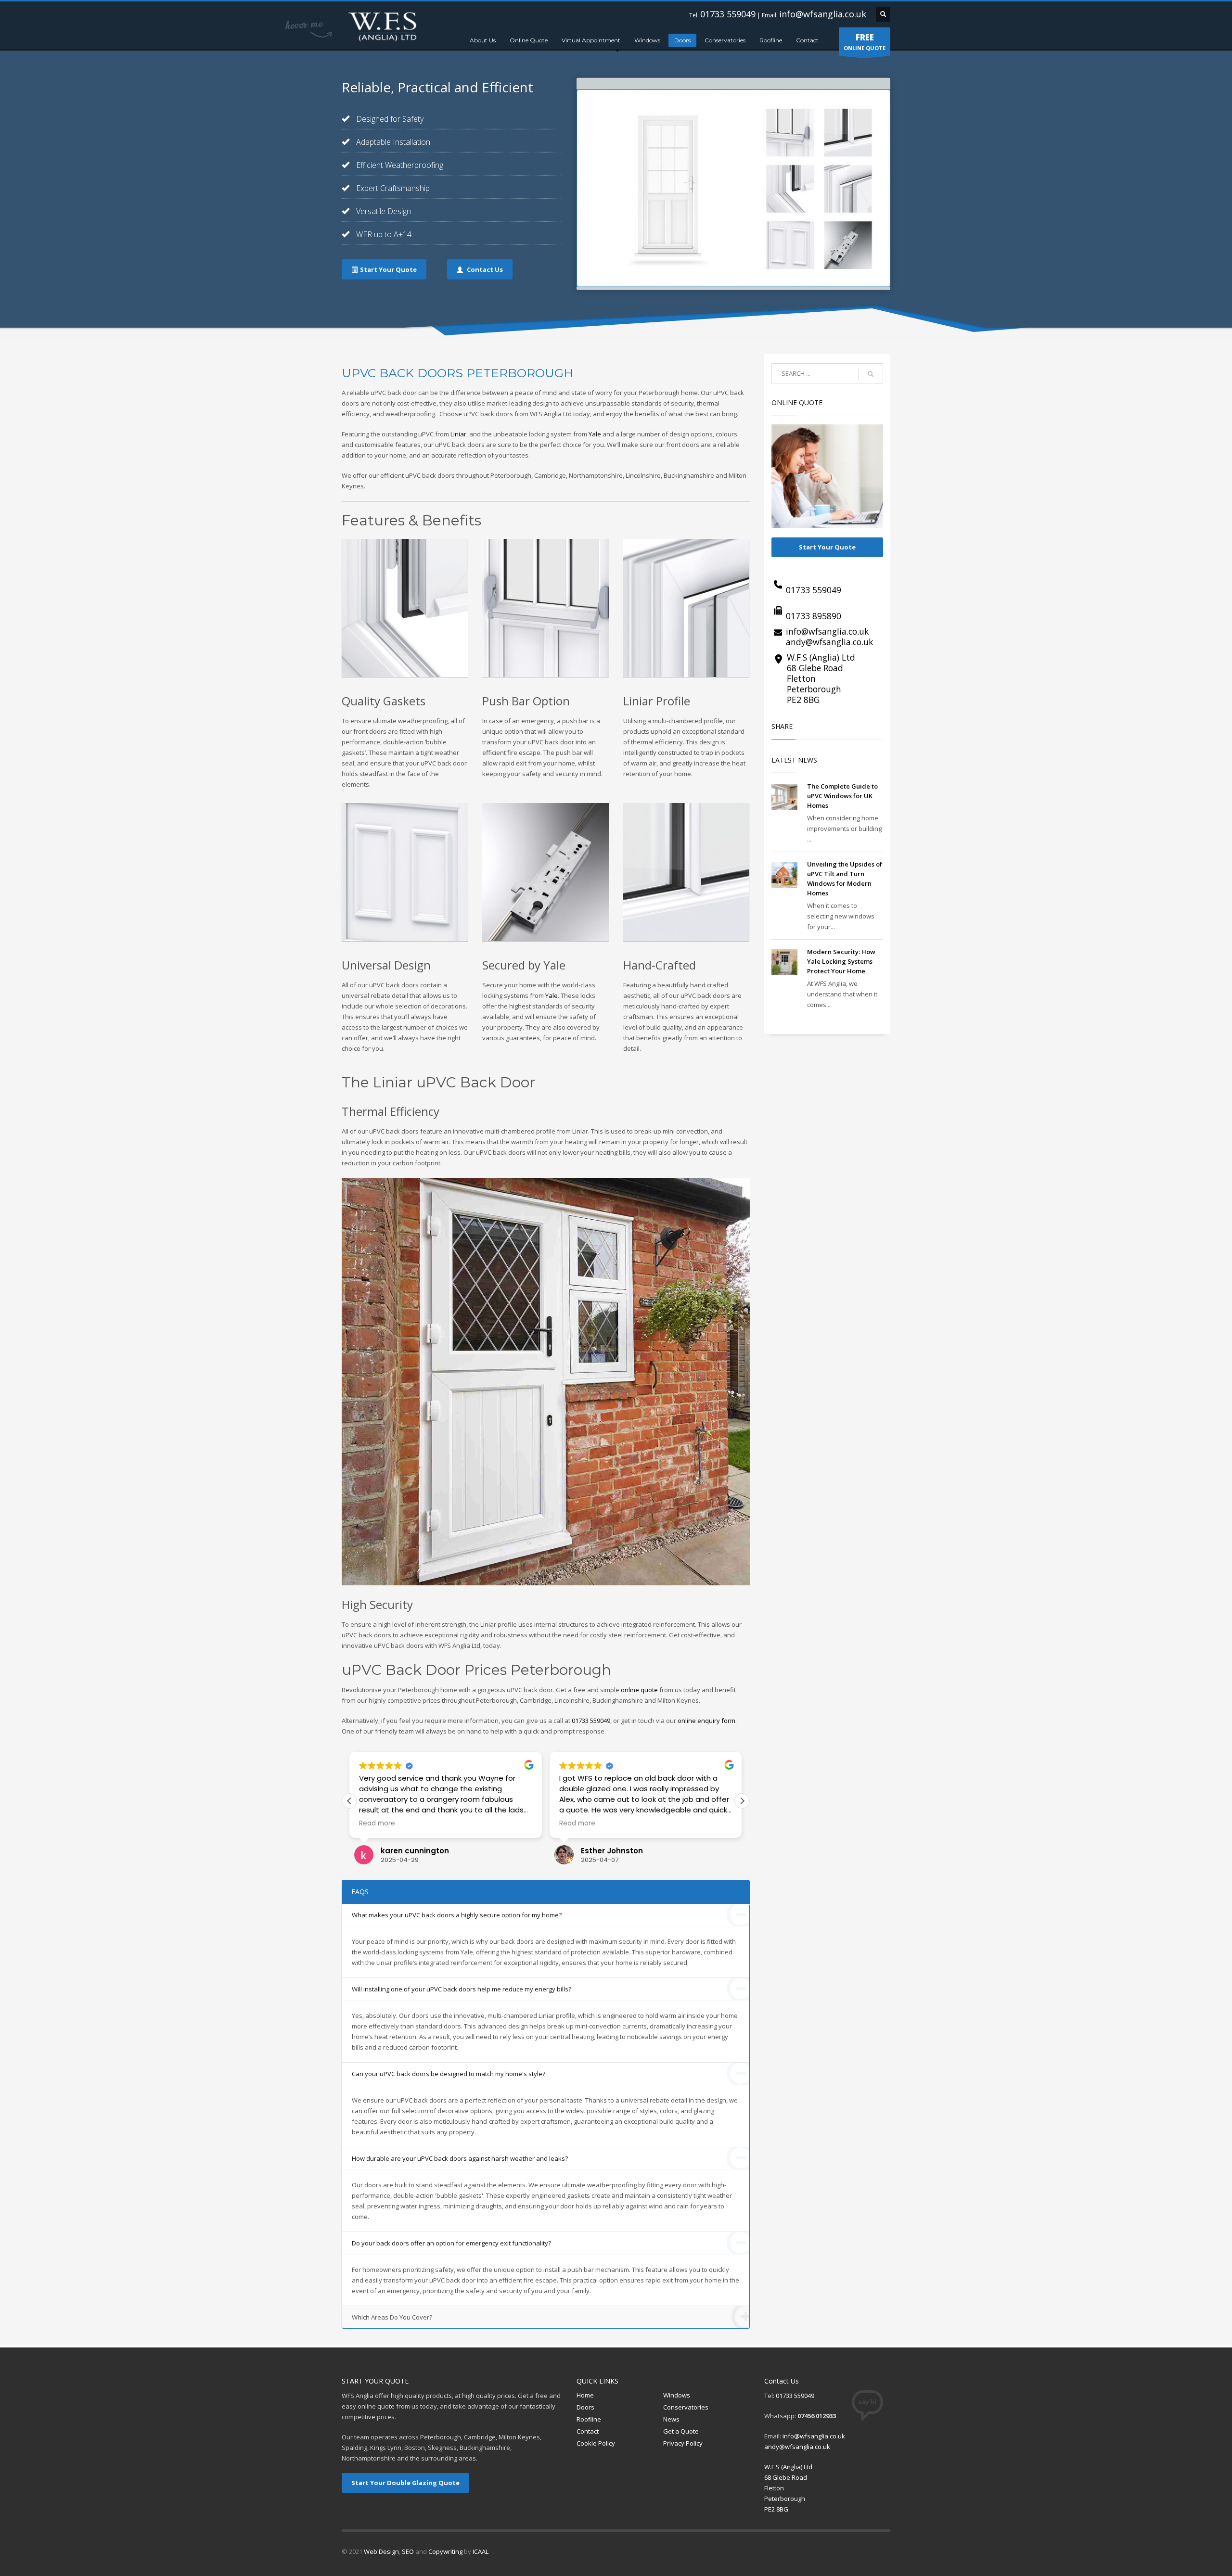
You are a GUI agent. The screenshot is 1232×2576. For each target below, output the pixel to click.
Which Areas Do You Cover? (392, 2317)
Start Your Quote (827, 547)
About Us (483, 40)
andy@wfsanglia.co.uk (829, 642)
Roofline (771, 40)
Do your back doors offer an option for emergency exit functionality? (451, 2243)
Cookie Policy (596, 2443)
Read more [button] (377, 1824)
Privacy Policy (683, 2443)
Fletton (801, 678)
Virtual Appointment (591, 40)
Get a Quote (681, 2431)
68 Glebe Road (815, 668)
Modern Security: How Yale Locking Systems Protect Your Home (841, 961)
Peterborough (814, 689)
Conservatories (725, 40)
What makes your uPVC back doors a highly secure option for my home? (457, 1915)
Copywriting (445, 2551)
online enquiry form (706, 1721)
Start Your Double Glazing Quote (405, 2483)
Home (585, 2395)
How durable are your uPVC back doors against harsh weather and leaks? (460, 2158)
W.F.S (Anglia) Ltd (821, 657)
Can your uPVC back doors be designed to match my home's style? (449, 2074)
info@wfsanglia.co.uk (823, 14)
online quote (639, 1690)
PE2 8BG (803, 700)
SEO (408, 2551)
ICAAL (481, 2551)
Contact (807, 40)
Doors (682, 40)
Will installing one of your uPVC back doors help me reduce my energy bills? (462, 1989)
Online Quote (529, 40)
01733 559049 (728, 14)
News (671, 2419)
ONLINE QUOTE (865, 42)
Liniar (458, 434)
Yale (595, 434)
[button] (742, 1801)
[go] (871, 374)
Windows (647, 40)
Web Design (381, 2551)
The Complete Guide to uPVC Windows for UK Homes (842, 796)
